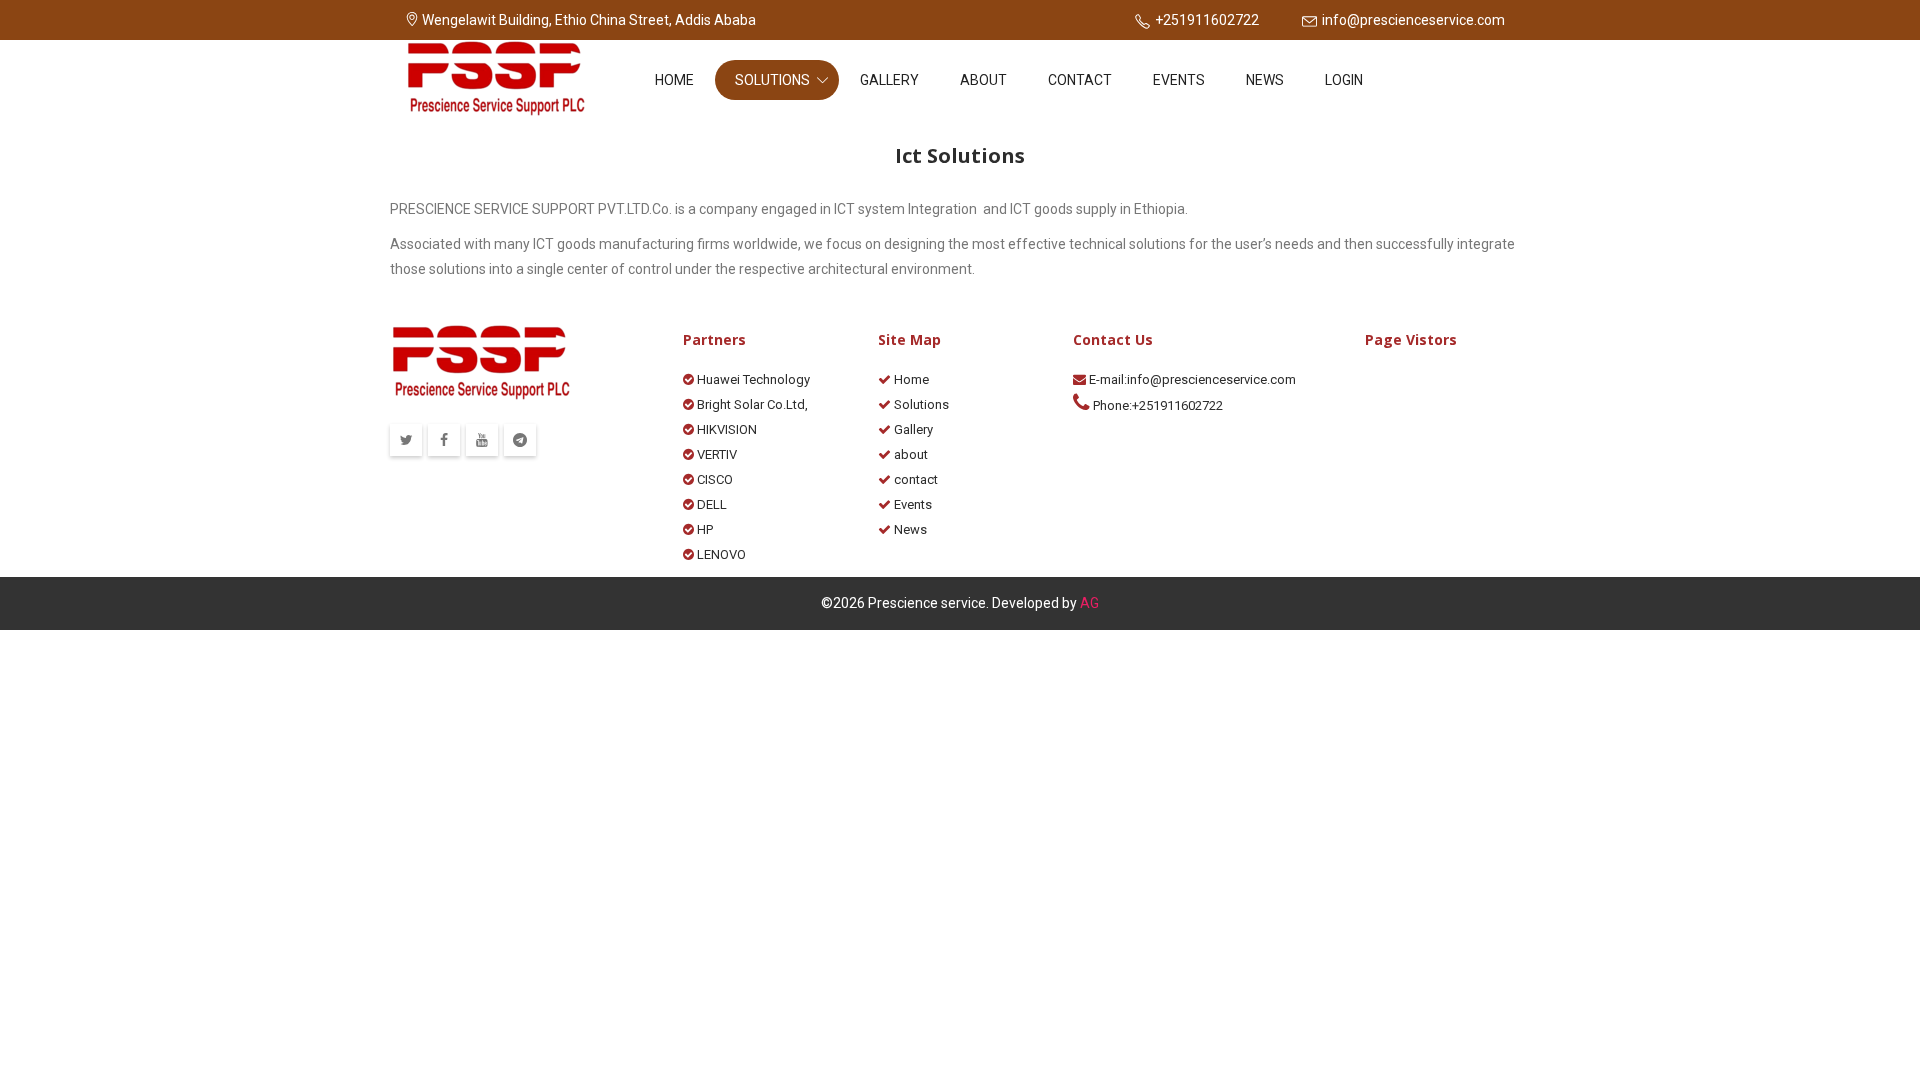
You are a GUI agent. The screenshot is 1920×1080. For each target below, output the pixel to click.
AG (1089, 603)
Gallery (889, 80)
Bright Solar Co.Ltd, (751, 404)
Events (1179, 80)
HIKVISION (725, 429)
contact (1080, 80)
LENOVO (720, 554)
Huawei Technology (752, 379)
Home (674, 80)
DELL (710, 504)
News (1265, 80)
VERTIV (715, 454)
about (983, 80)
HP (703, 529)
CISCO (713, 479)
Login (1344, 80)
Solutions (774, 80)
